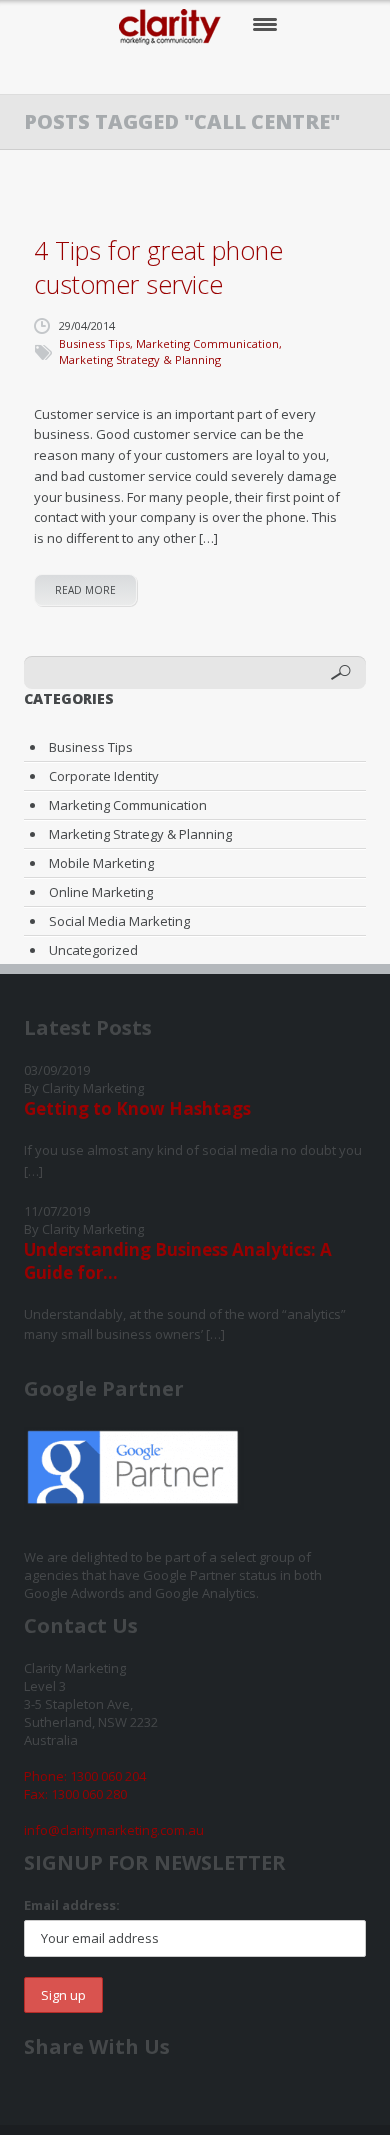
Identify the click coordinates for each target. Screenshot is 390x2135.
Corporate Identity (104, 776)
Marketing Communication (207, 343)
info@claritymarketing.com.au (114, 1830)
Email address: (72, 1905)
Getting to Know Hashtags (137, 1108)
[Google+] (217, 70)
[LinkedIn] (258, 70)
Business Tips (94, 343)
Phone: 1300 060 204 (85, 1776)
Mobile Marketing (101, 863)
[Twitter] (176, 70)
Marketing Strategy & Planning (140, 359)
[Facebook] (135, 70)
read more (85, 590)
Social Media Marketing (119, 921)
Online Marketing (101, 892)
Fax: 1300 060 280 (75, 1794)
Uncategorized (93, 950)
